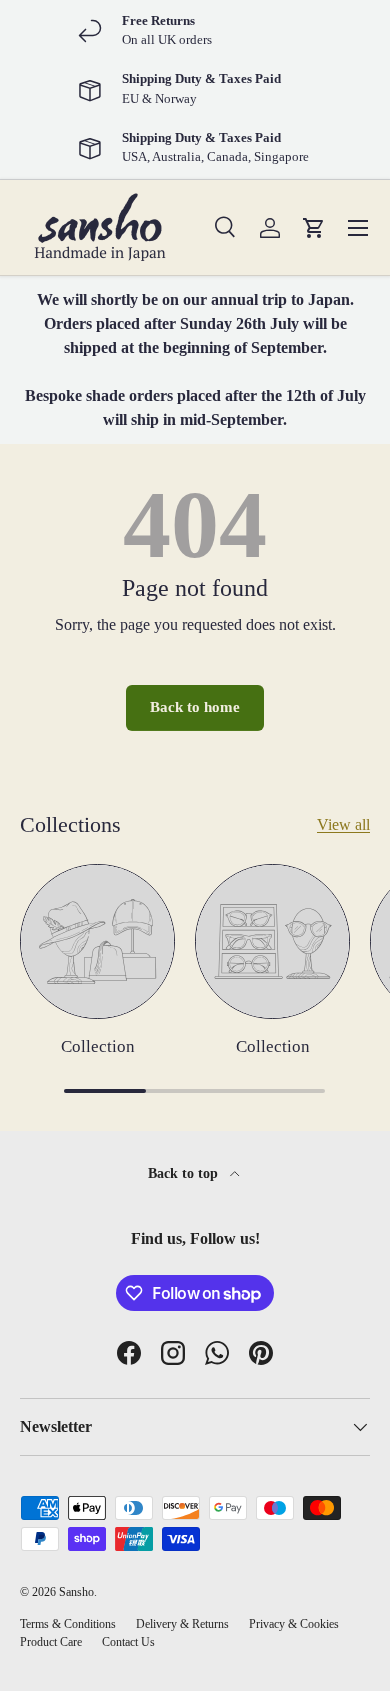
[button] (314, 228)
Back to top (185, 1173)
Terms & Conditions (68, 1624)
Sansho (76, 1592)
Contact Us (128, 1642)
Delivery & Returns (182, 1624)
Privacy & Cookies (294, 1624)
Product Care (51, 1642)
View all (343, 824)
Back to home (195, 707)
